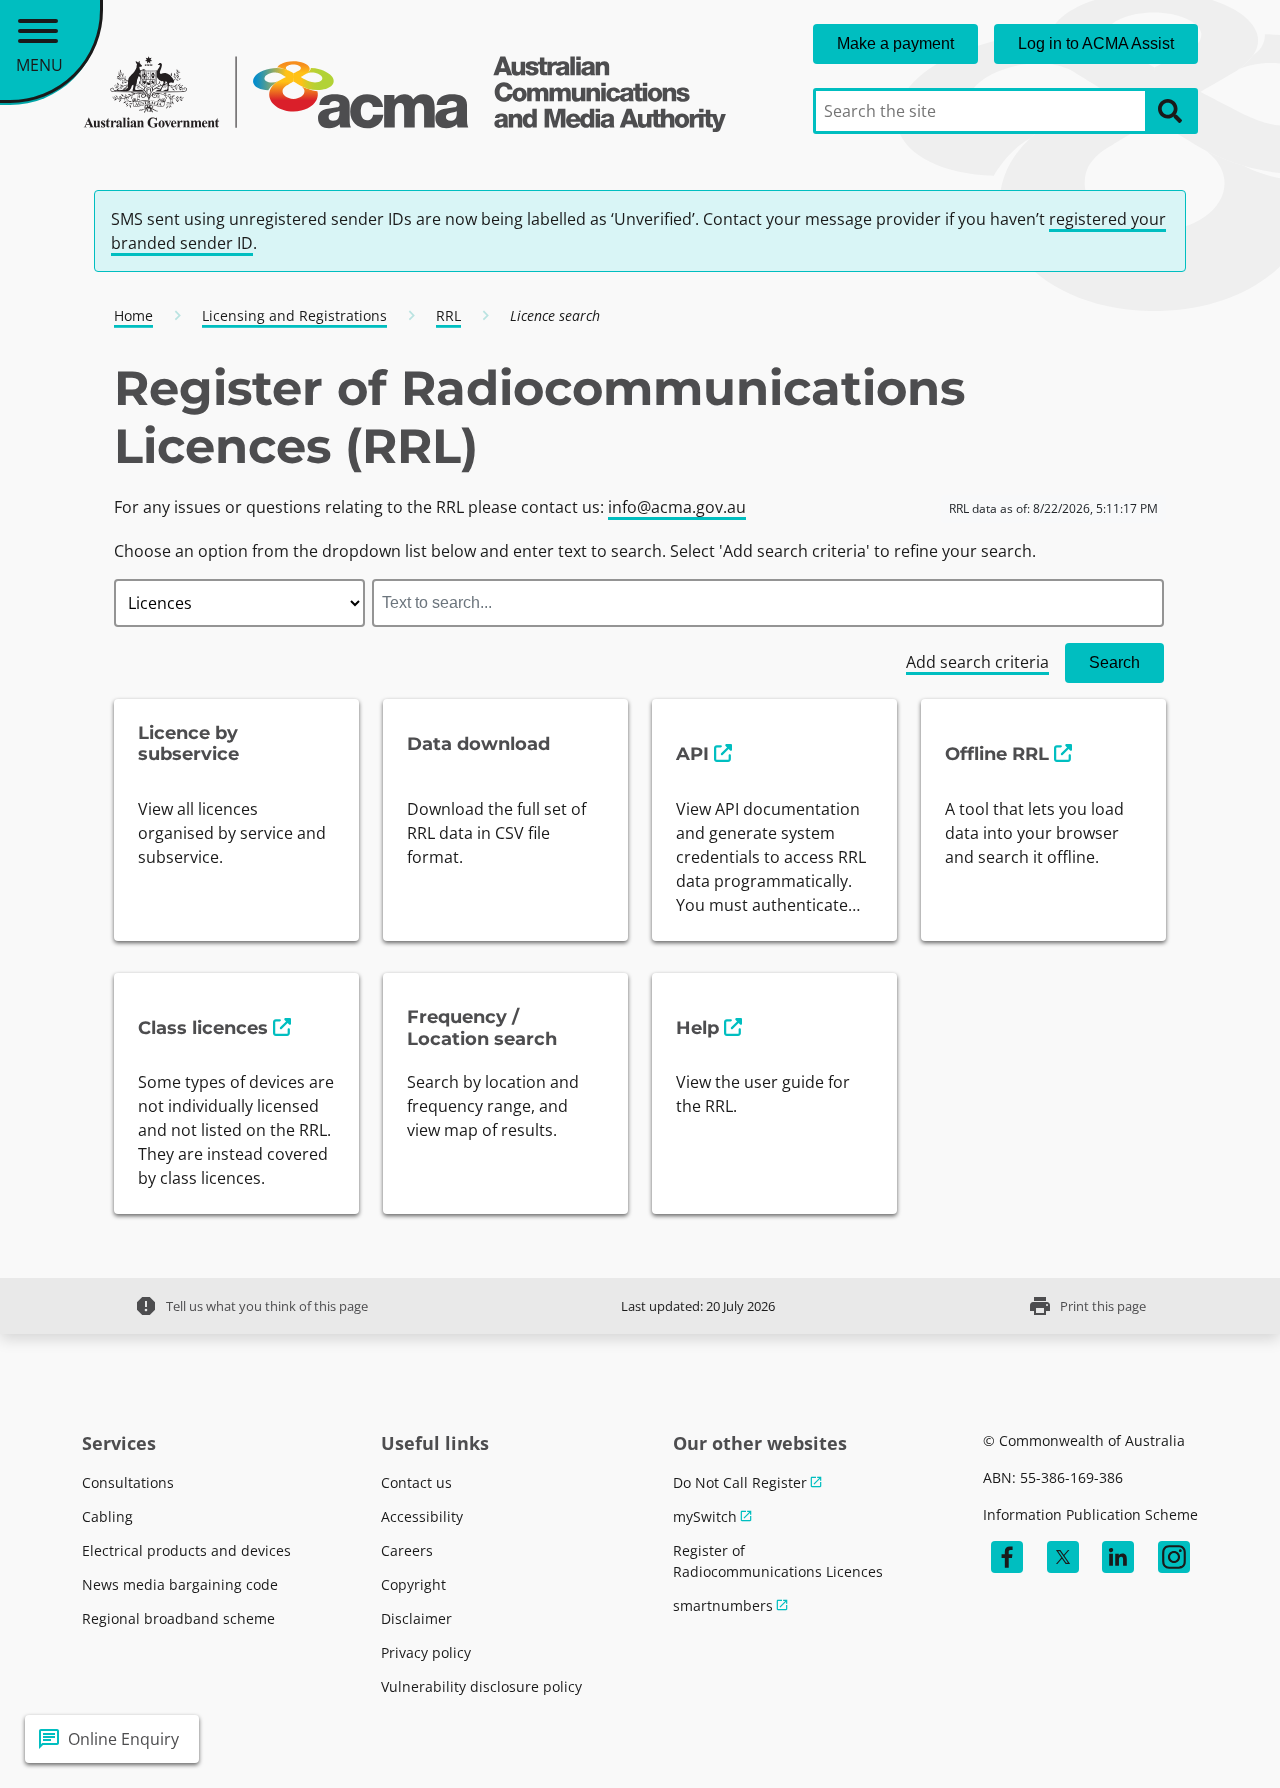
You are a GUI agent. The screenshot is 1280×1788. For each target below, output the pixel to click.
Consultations (128, 1482)
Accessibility (422, 1516)
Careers (407, 1550)
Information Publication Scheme (1090, 1514)
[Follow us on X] (1063, 1557)
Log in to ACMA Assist (1096, 43)
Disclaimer (416, 1618)
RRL (448, 315)
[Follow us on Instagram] (1174, 1557)
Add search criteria (977, 662)
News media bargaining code (180, 1584)
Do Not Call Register (740, 1482)
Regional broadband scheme (178, 1618)
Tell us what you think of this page (251, 1306)
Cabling (107, 1516)
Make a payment (895, 43)
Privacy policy (426, 1652)
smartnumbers (723, 1605)
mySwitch (705, 1516)
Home (133, 315)
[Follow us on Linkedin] (1118, 1557)
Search (1114, 662)
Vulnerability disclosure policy (481, 1686)
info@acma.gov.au (677, 507)
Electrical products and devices (186, 1550)
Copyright (413, 1584)
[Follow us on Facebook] (1007, 1557)
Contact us (416, 1482)
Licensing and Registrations (294, 315)
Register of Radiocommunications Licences (778, 1561)
